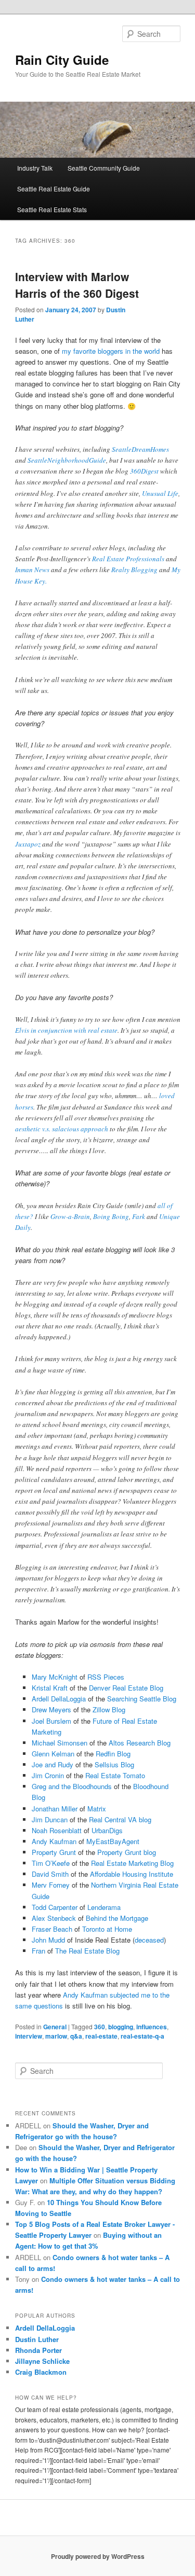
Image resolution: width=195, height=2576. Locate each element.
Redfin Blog (113, 1754)
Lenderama (104, 1907)
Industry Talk (35, 168)
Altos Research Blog (140, 1743)
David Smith (50, 1874)
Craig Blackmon (41, 2372)
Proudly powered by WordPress (98, 2556)
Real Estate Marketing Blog (132, 1863)
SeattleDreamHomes (140, 449)
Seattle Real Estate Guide (54, 189)
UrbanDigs (107, 1830)
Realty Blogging (135, 570)
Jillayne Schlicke (42, 2361)
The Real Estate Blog (87, 1951)
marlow (56, 2036)
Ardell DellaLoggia (59, 1699)
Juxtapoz (29, 844)
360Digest (145, 471)
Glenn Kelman (53, 1754)
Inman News (32, 570)
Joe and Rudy (53, 1764)
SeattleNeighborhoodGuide (67, 460)
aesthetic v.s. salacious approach (62, 1129)
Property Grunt (54, 1852)
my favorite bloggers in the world (111, 351)
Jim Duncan (50, 1819)
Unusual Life (160, 493)
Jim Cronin (48, 1775)
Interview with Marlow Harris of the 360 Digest (77, 285)
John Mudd (48, 1940)
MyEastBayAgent (113, 1841)
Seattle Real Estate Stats (52, 209)
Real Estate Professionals (128, 559)
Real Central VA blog (120, 1819)
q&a (76, 2036)
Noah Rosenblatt (57, 1830)
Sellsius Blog (114, 1764)
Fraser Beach (52, 1929)
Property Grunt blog (127, 1852)
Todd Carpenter (55, 1907)
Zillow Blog (109, 1709)
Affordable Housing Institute (132, 1874)
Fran (38, 1951)
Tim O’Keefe (51, 1863)
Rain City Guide (62, 60)
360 (100, 2027)
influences (152, 2027)
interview (29, 2036)
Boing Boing (111, 1216)
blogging (121, 2027)
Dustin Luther (37, 2339)
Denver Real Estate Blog (126, 1688)
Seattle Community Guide (104, 168)
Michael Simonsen (60, 1743)
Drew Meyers (51, 1709)
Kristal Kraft (50, 1688)
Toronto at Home (107, 1929)
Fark (139, 1216)
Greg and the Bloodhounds (72, 1786)
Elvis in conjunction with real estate (66, 1030)
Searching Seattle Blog (142, 1699)
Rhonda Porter (38, 2350)
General (55, 2027)
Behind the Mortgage (117, 1918)
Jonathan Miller (55, 1809)
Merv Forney (51, 1885)
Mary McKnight (55, 1677)
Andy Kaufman (54, 1841)
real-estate (101, 2036)
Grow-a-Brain (70, 1216)
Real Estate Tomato (115, 1775)
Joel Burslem (51, 1721)
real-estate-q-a (142, 2036)
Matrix (97, 1809)
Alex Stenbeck (54, 1918)
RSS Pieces (106, 1677)
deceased (149, 1940)
